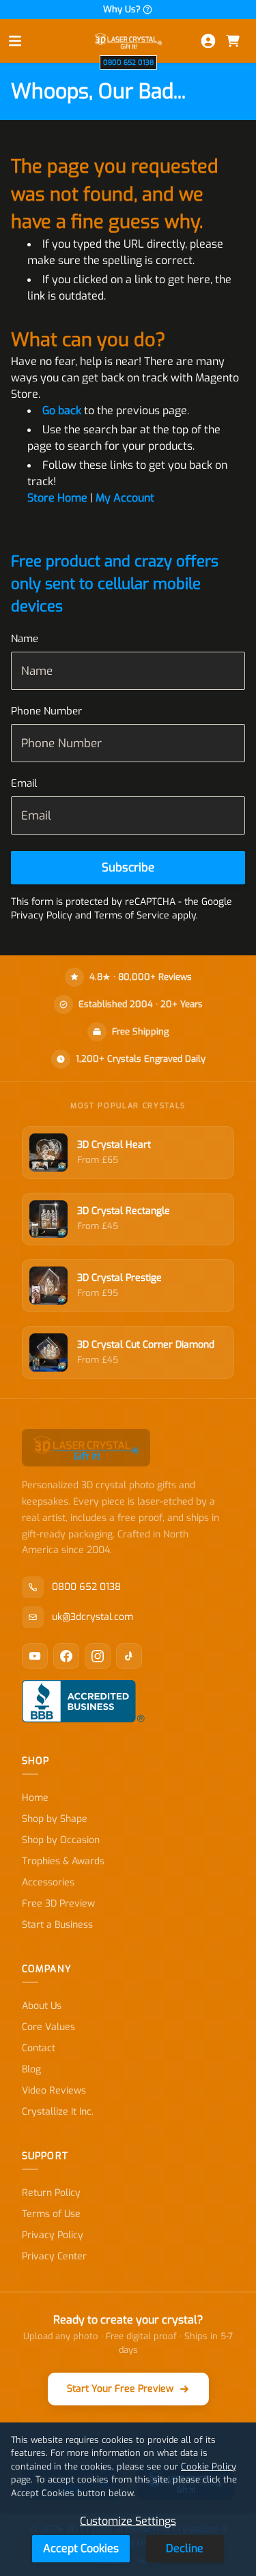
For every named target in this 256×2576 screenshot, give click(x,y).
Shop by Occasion (61, 1840)
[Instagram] (98, 1656)
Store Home (57, 498)
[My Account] (208, 41)
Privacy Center (54, 2256)
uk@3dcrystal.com (93, 1617)
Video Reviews (54, 2090)
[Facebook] (66, 1656)
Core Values (48, 2027)
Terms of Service (132, 915)
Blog (31, 2069)
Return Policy (51, 2193)
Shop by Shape (55, 1819)
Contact (39, 2048)
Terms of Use (51, 2214)
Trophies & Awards (63, 1861)
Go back (62, 410)
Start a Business (57, 1925)
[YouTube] (35, 1656)
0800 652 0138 (128, 62)
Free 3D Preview (58, 1904)
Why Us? (122, 9)
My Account (125, 498)
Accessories (48, 1882)
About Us (42, 2006)
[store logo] (128, 41)
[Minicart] (233, 41)
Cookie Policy (209, 2466)
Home (35, 1798)
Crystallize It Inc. (58, 2112)
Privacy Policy (53, 2235)
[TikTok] (129, 1656)
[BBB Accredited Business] (83, 1701)
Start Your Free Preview (120, 2389)
